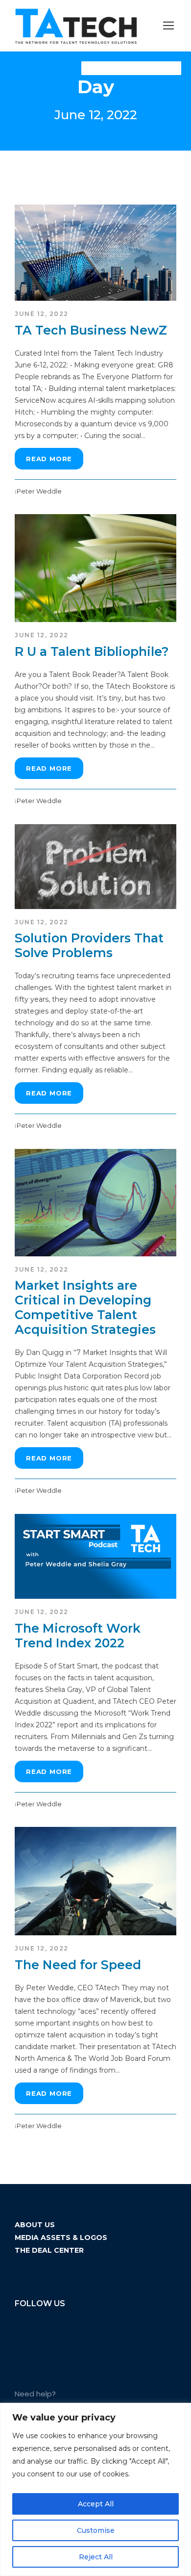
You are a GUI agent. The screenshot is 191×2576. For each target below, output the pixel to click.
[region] (95, 2489)
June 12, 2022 (42, 314)
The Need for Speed (78, 1965)
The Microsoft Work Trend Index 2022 (78, 1636)
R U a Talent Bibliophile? (92, 651)
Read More (49, 459)
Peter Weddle (39, 491)
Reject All (96, 2557)
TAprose (161, 68)
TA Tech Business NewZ (91, 330)
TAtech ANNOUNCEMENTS (131, 68)
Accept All (96, 2504)
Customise (96, 2530)
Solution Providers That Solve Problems (89, 945)
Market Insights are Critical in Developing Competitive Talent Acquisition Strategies (85, 1307)
